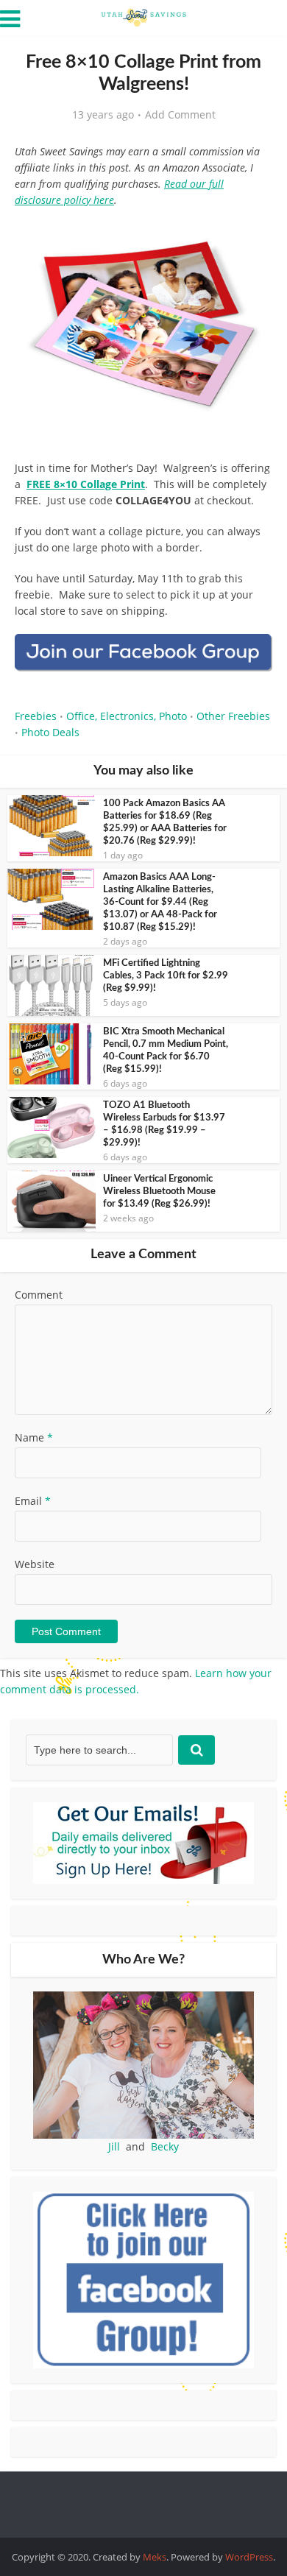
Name (34, 1437)
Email (33, 1501)
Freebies (36, 716)
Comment (39, 1295)
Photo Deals (50, 732)
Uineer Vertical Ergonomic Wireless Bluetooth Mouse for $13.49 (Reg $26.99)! (159, 1192)
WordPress (249, 2557)
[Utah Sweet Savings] (143, 16)
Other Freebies (233, 716)
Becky (165, 2146)
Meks (155, 2557)
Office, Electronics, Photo (127, 716)
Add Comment (180, 115)
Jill (114, 2146)
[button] (251, 236)
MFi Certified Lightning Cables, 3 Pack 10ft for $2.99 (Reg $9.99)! (166, 976)
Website (35, 1564)
